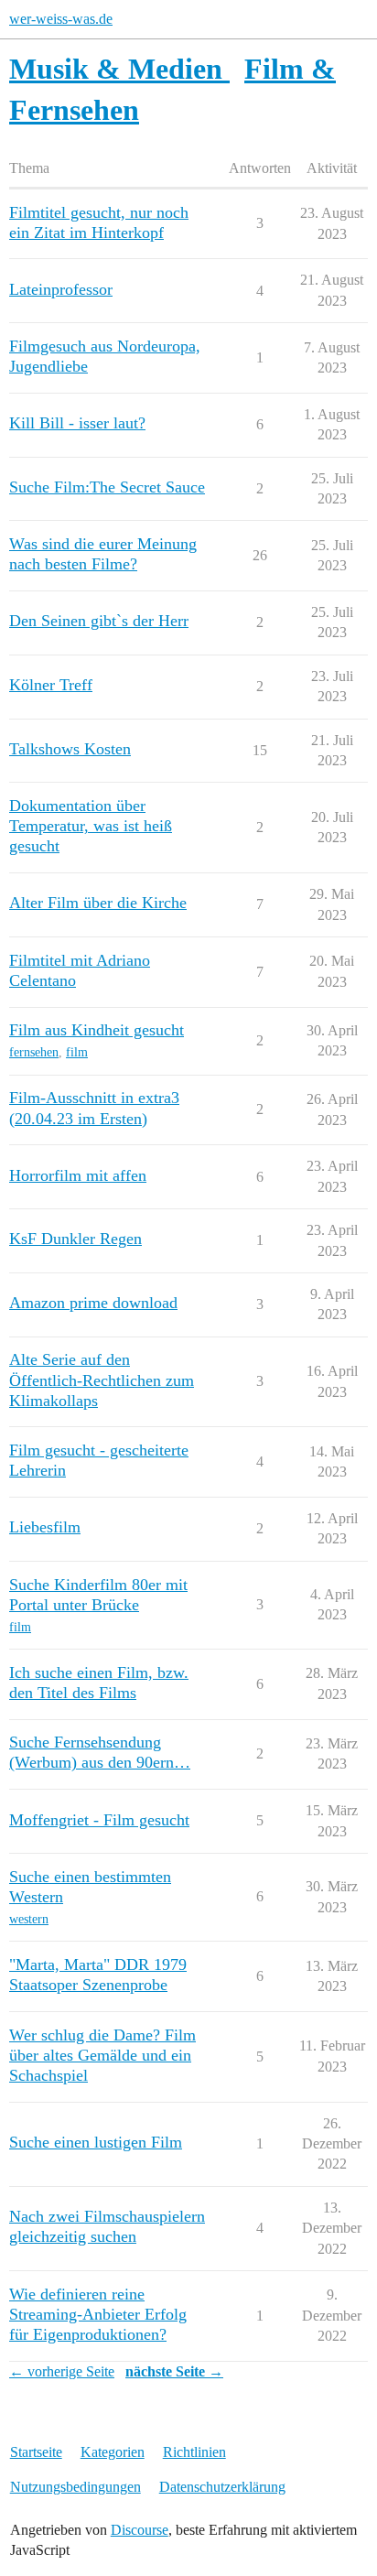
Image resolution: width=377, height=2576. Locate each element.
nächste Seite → (174, 2371)
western (29, 1919)
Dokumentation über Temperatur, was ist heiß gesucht (91, 826)
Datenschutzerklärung (222, 2487)
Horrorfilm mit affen (78, 1175)
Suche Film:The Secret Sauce (107, 487)
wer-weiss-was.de (61, 19)
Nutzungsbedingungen (75, 2487)
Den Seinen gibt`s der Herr (99, 621)
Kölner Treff (51, 685)
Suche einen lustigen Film (96, 2142)
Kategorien (113, 2452)
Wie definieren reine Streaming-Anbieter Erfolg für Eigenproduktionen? (98, 2314)
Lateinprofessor (61, 289)
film (77, 1052)
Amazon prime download (93, 1303)
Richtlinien (194, 2452)
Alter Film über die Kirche (98, 903)
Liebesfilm (45, 1527)
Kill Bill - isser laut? (77, 423)
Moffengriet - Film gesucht (99, 1820)
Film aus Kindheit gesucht (97, 1030)
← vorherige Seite (62, 2371)
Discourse (140, 2530)
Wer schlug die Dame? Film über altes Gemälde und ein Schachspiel (102, 2055)
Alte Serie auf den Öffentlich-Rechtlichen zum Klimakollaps (102, 1380)
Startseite (36, 2452)
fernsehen (34, 1052)
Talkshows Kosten (70, 749)
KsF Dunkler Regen (75, 1239)
